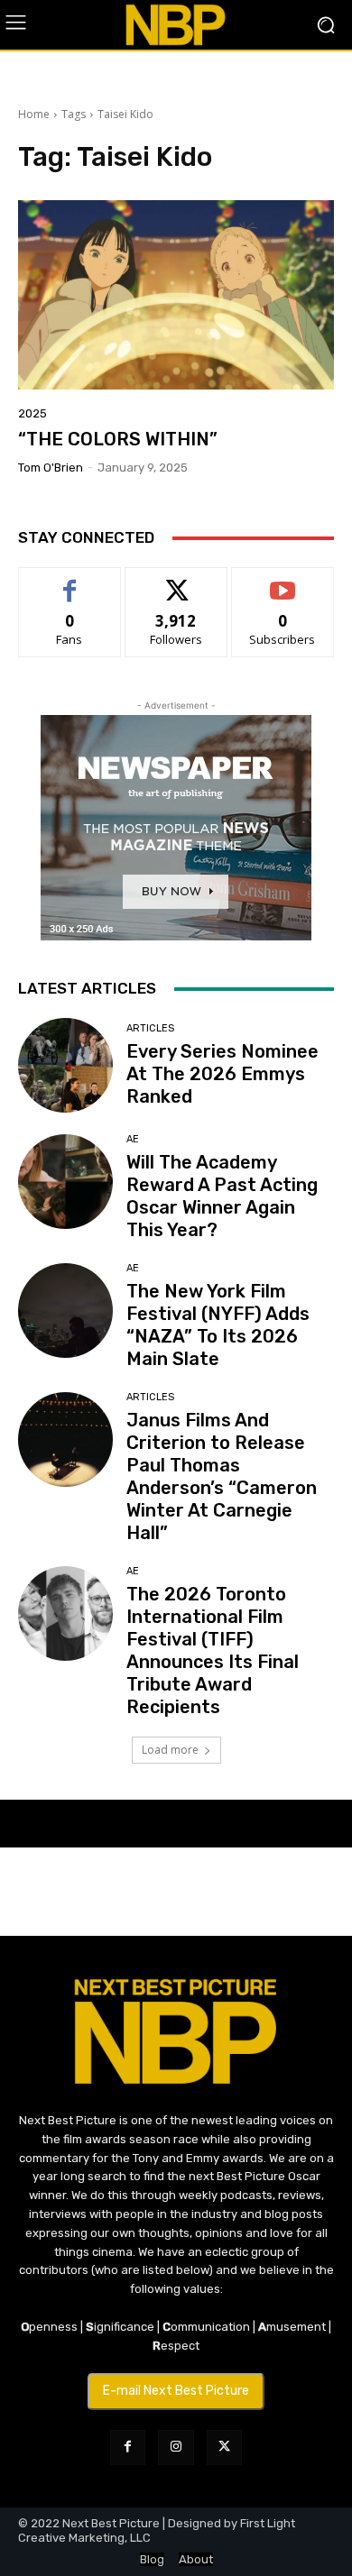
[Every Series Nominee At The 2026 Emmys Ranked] (65, 1065)
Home (34, 114)
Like (70, 581)
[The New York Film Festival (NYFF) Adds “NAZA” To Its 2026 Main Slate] (65, 1311)
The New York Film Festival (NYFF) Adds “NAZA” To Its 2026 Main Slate (218, 1325)
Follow (176, 581)
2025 (32, 413)
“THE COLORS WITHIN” (118, 439)
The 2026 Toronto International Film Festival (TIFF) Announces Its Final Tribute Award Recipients (213, 1650)
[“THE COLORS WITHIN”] (176, 295)
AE (133, 1139)
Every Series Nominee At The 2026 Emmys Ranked (222, 1074)
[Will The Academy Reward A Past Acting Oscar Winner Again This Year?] (65, 1182)
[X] (224, 2448)
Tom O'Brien (51, 468)
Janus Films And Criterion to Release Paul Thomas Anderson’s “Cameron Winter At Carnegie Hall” (222, 1476)
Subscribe (283, 581)
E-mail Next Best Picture (176, 2391)
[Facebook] (128, 2448)
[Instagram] (176, 2448)
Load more (170, 1750)
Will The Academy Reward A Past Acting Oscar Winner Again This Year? (222, 1196)
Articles (150, 1028)
